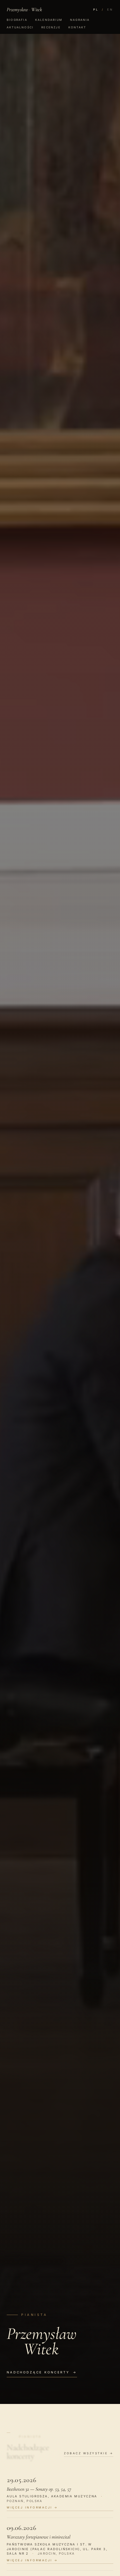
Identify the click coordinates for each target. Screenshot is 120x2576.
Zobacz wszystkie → (89, 2453)
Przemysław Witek (24, 9)
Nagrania (80, 20)
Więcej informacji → (32, 2507)
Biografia (17, 20)
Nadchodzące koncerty (42, 2372)
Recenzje (51, 27)
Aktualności (20, 27)
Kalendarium (49, 20)
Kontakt (77, 27)
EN (110, 9)
